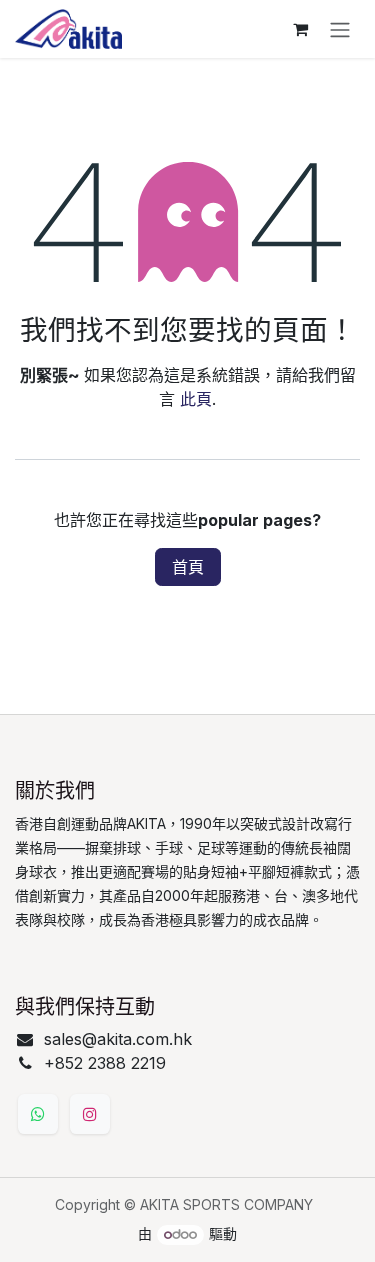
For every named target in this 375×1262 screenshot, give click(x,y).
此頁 (196, 399)
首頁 (188, 567)
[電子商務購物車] (300, 29)
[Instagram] (90, 1114)
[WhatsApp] (38, 1114)
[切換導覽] (340, 29)
